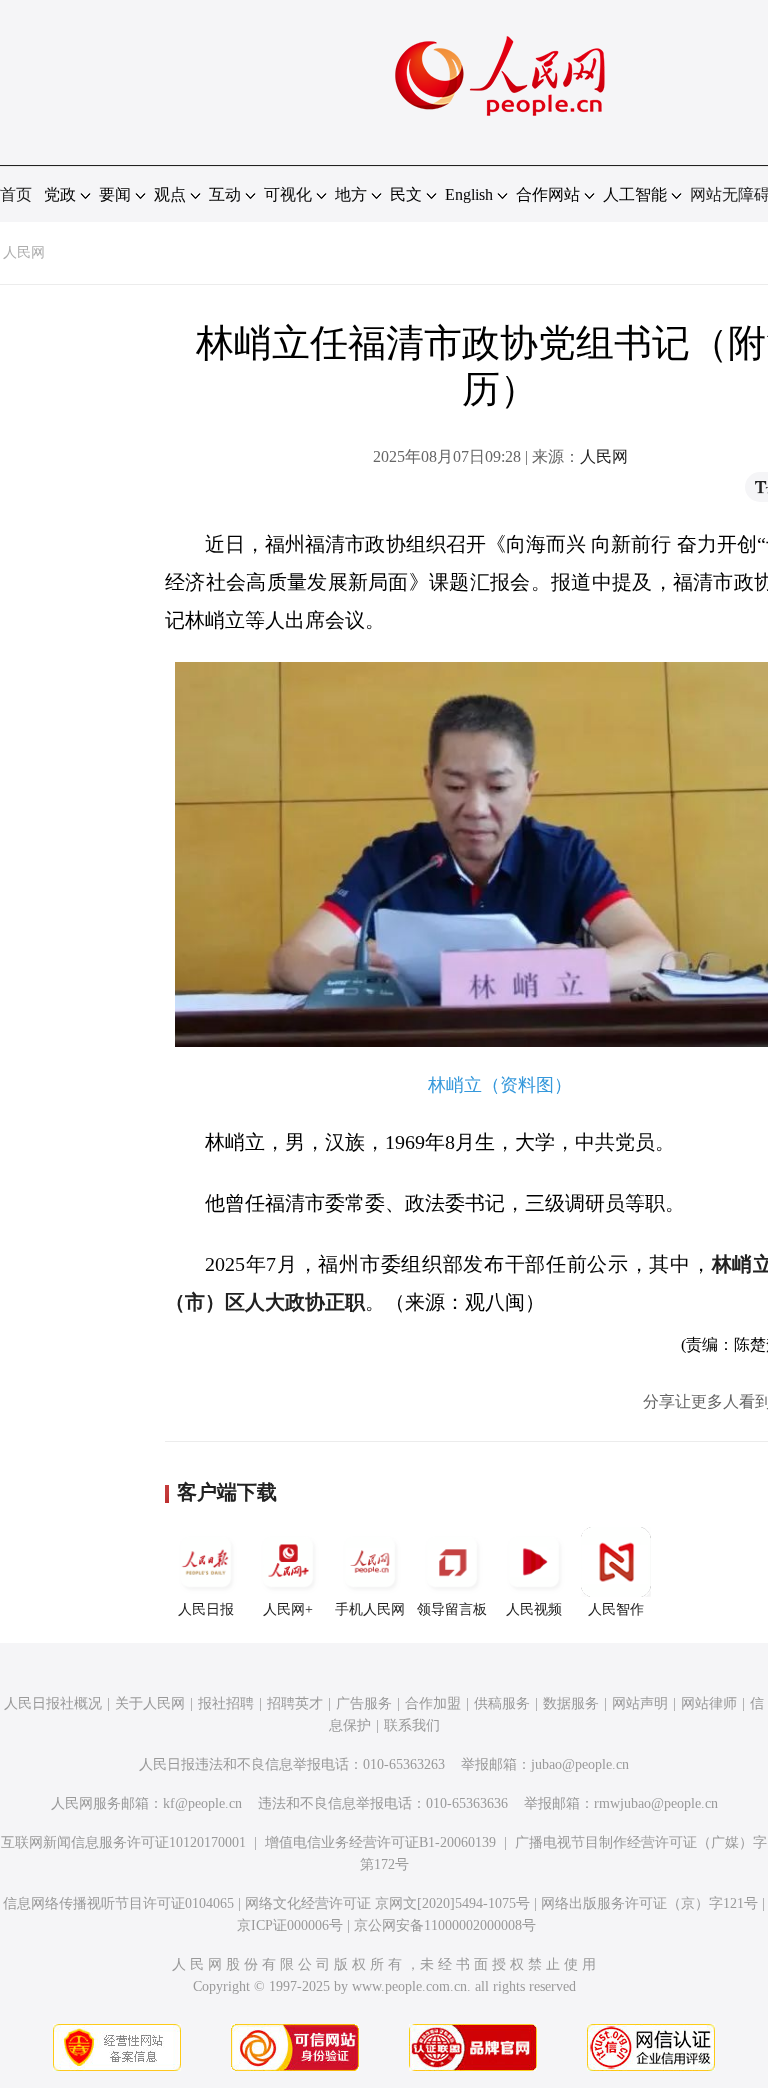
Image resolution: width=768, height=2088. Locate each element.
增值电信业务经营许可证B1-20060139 (380, 1842)
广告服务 (364, 1703)
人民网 (24, 252)
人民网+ (288, 1609)
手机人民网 (370, 1609)
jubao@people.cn (580, 1764)
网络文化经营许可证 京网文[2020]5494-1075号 (387, 1903)
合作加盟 (433, 1703)
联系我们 (412, 1725)
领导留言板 (452, 1609)
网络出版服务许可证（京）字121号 (649, 1903)
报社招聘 (226, 1703)
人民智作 (616, 1609)
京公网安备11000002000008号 (445, 1925)
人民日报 (206, 1609)
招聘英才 (295, 1703)
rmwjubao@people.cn (656, 1803)
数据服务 (571, 1703)
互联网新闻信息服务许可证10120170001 (123, 1842)
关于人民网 (150, 1703)
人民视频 (534, 1609)
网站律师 (709, 1703)
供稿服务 (502, 1703)
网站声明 (640, 1703)
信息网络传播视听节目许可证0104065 (118, 1903)
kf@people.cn (202, 1803)
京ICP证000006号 (290, 1925)
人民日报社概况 (53, 1703)
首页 (16, 194)
